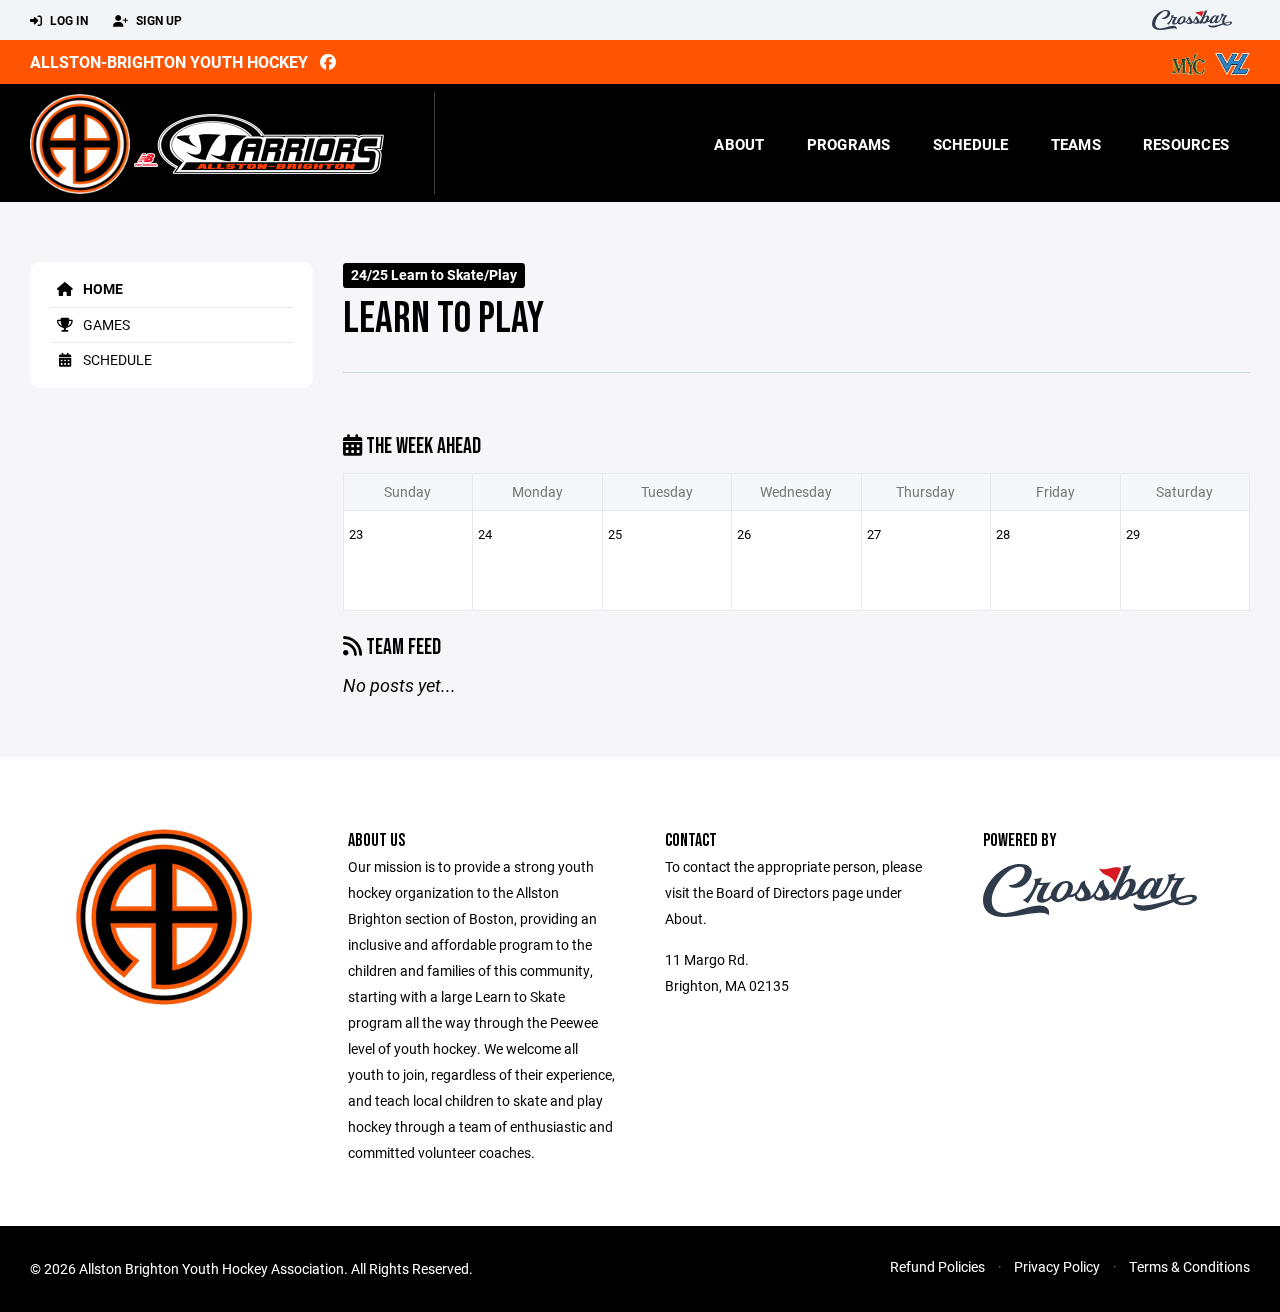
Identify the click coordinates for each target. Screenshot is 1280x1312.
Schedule (971, 144)
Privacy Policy (1057, 1266)
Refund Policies (937, 1266)
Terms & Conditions (1189, 1266)
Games (105, 324)
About (739, 144)
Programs (849, 144)
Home (101, 288)
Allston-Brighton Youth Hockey (169, 61)
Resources (1186, 144)
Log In (67, 20)
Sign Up (157, 20)
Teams (1076, 144)
